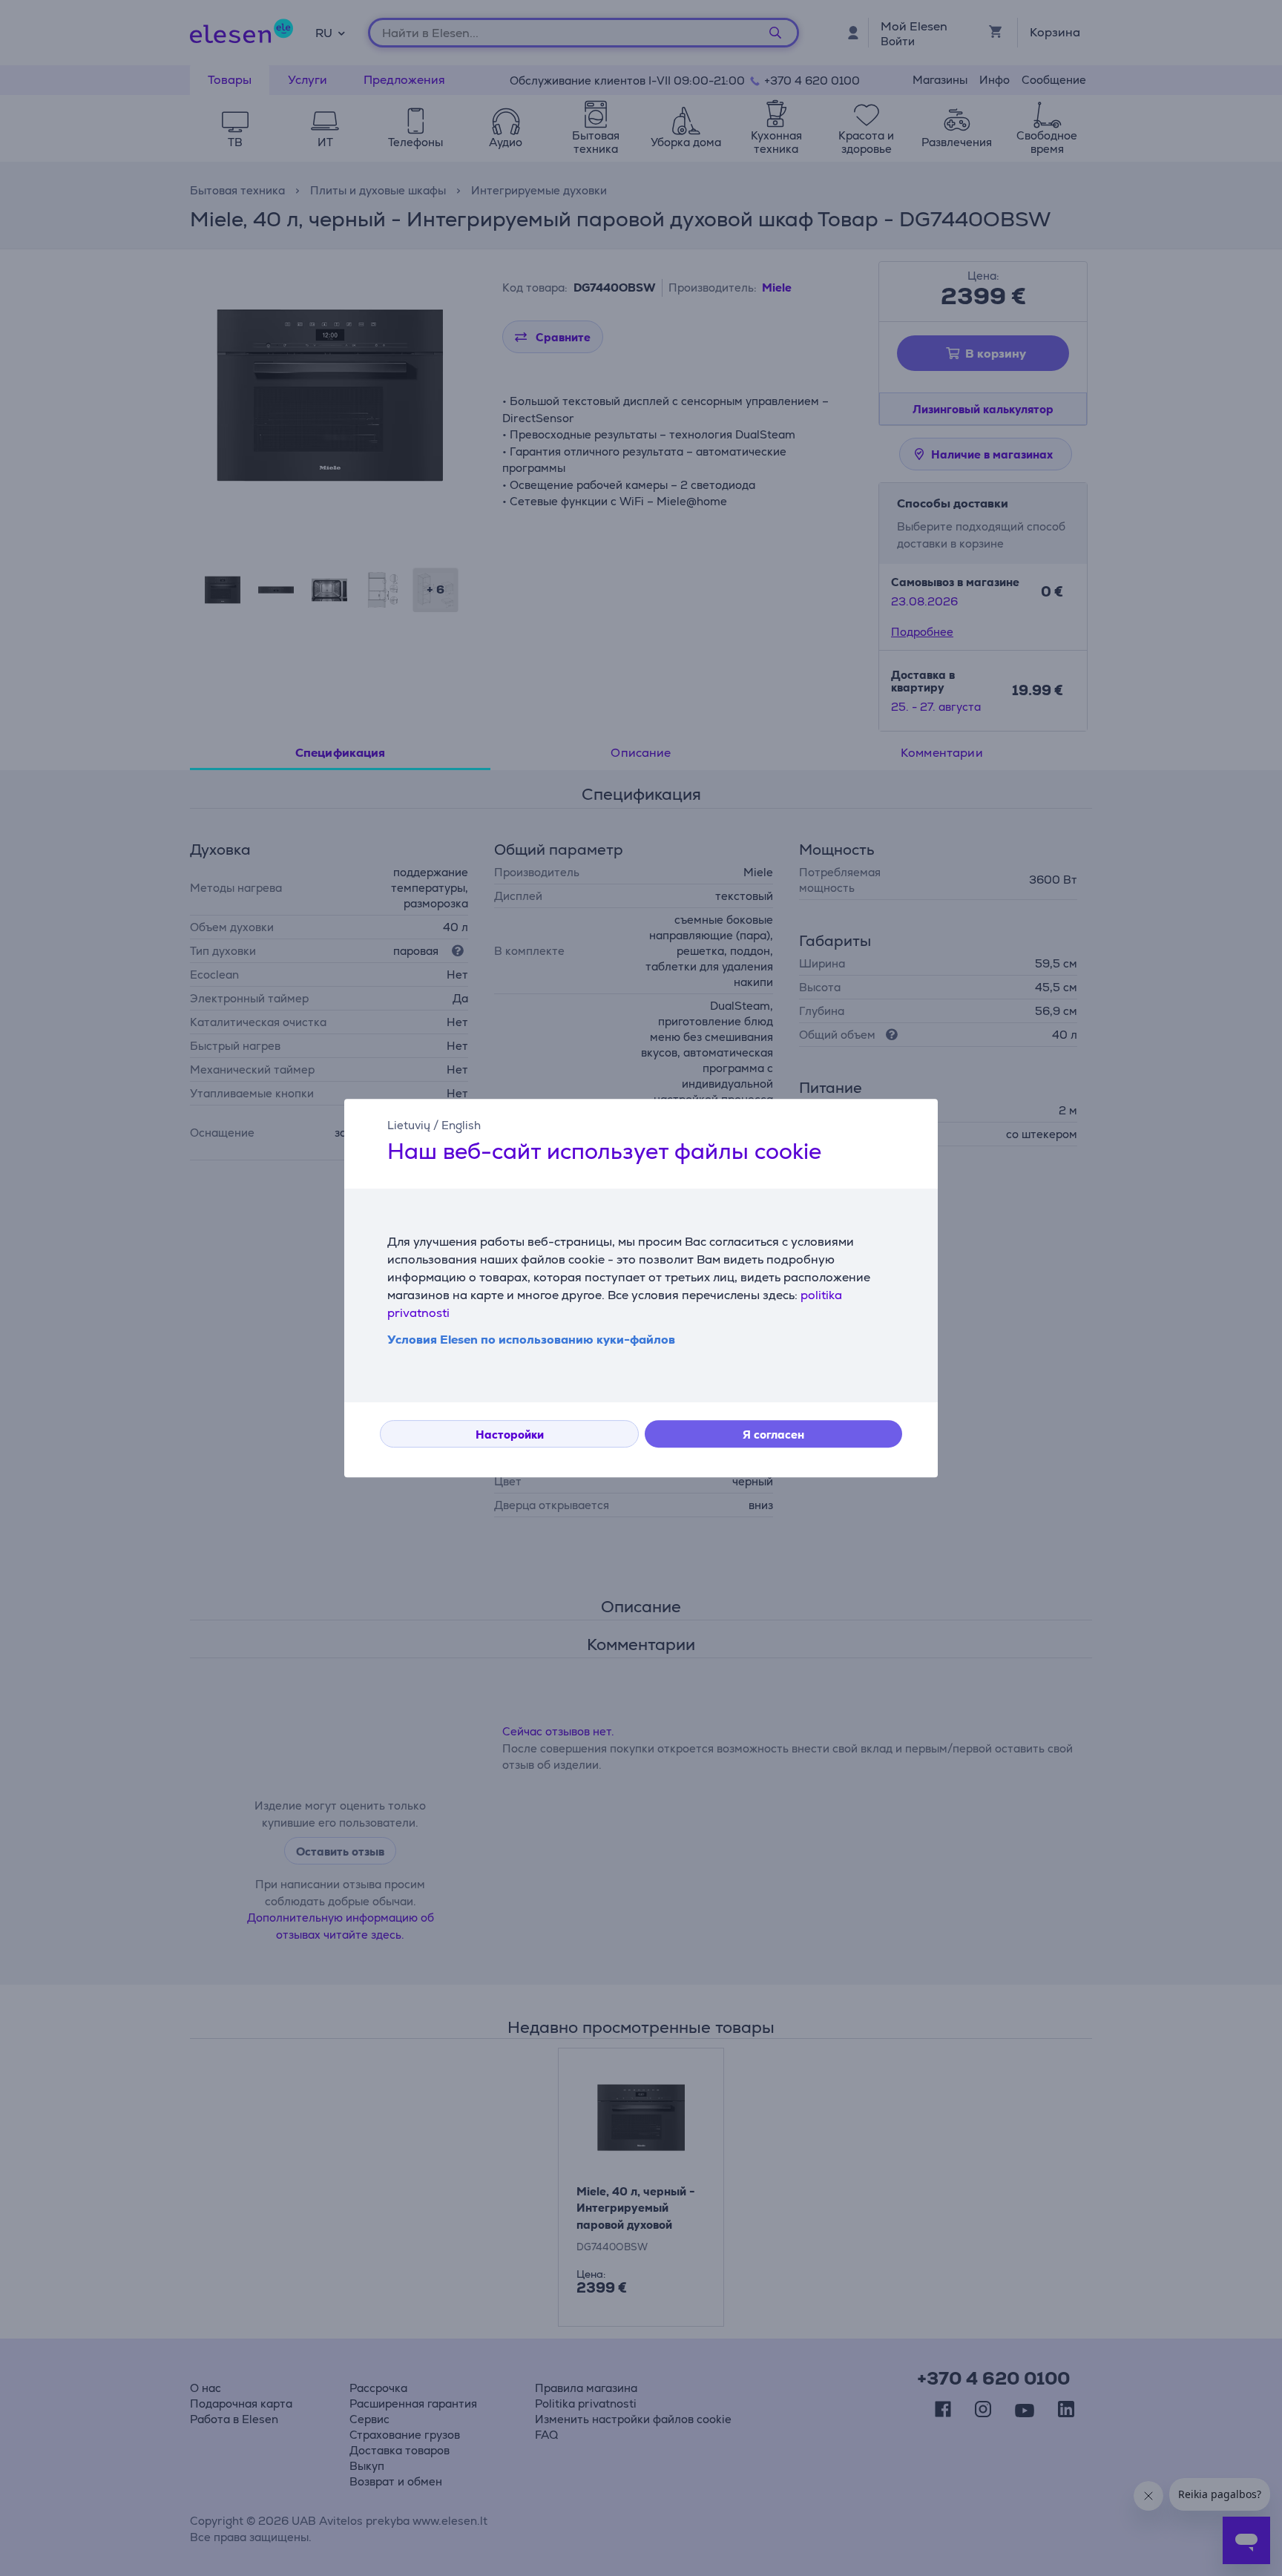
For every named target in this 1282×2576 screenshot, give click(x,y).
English (461, 1125)
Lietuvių (409, 1125)
